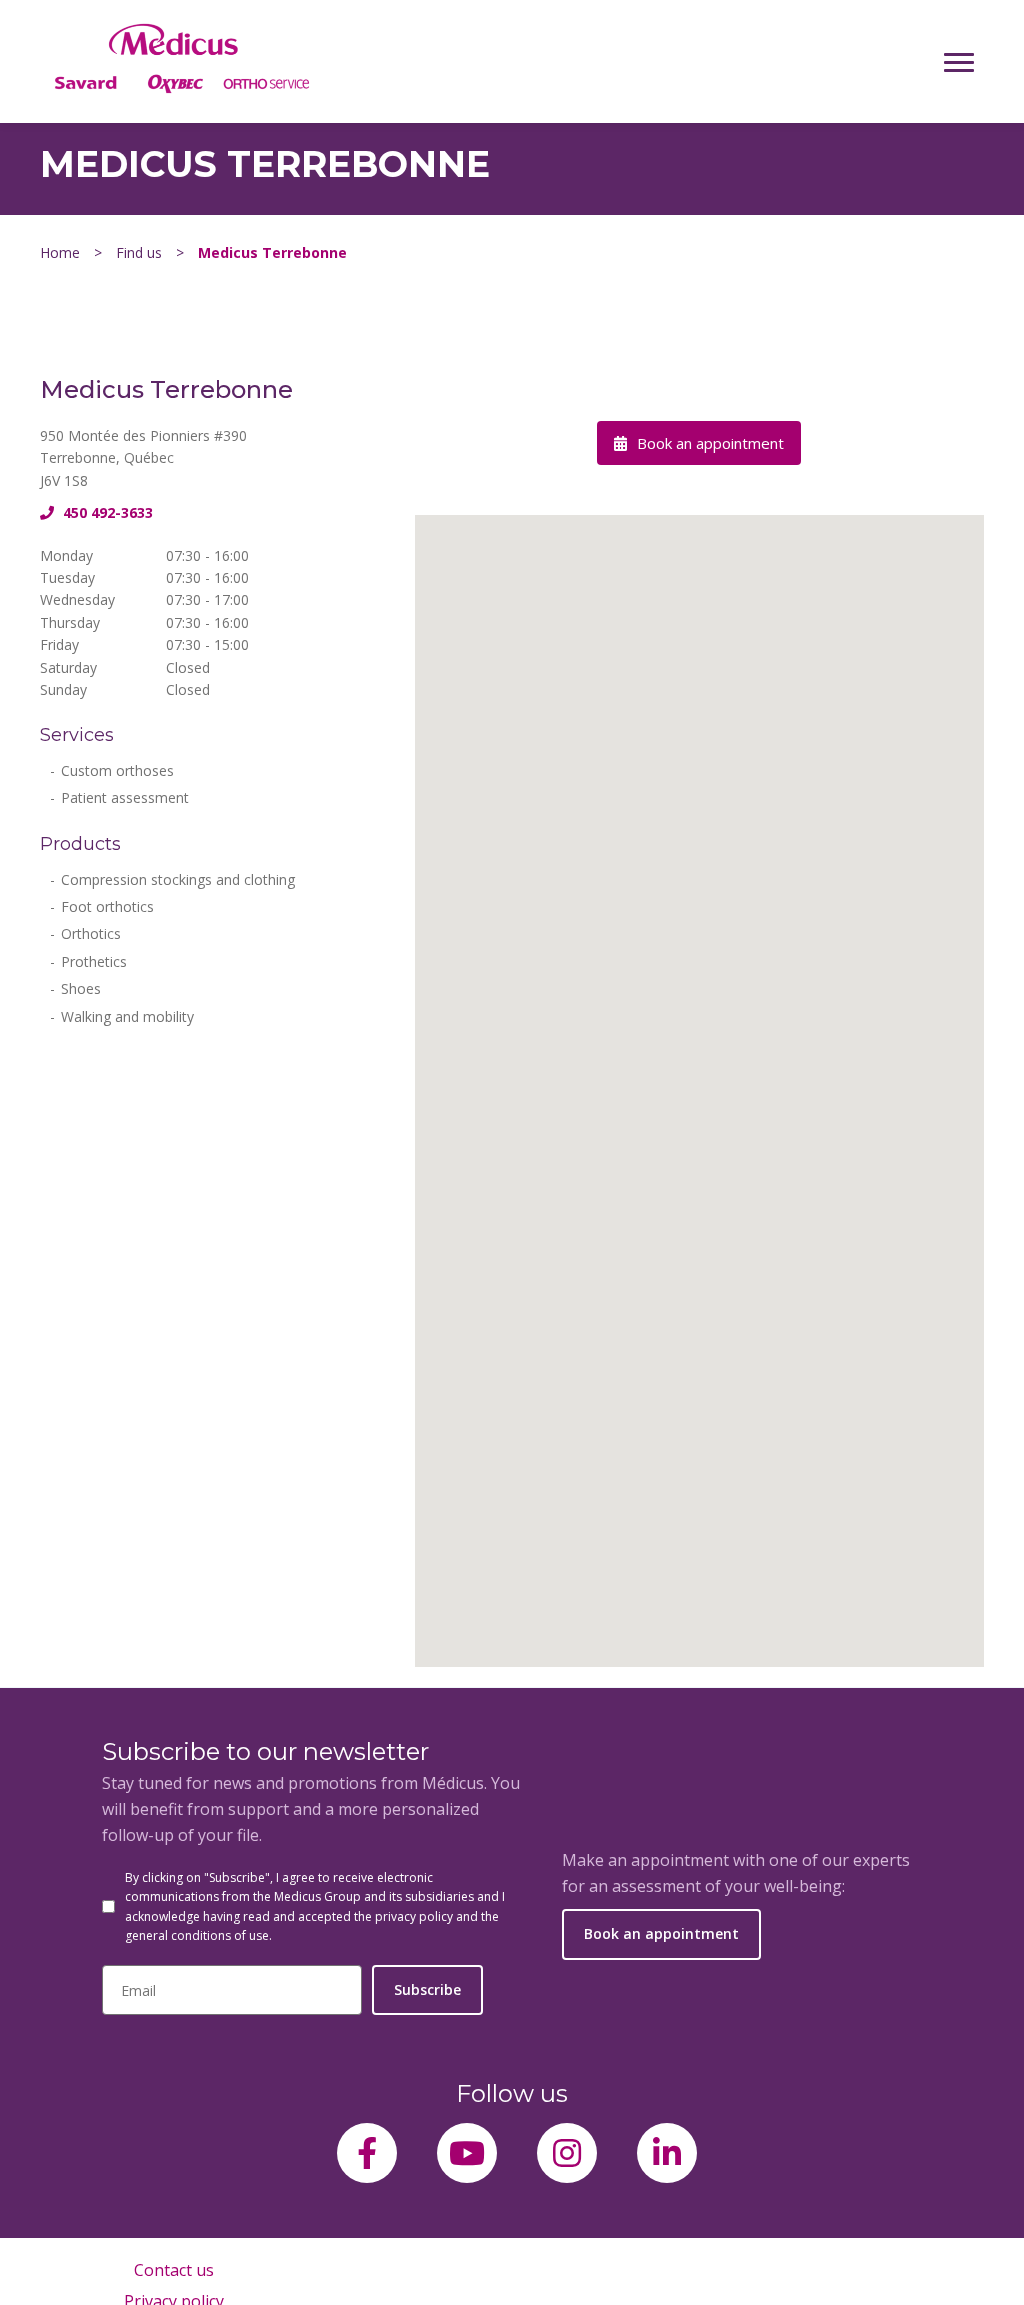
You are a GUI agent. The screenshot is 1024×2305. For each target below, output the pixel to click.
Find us (139, 252)
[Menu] (959, 62)
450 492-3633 (106, 512)
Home (60, 252)
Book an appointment (708, 443)
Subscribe (427, 1989)
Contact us (174, 2270)
